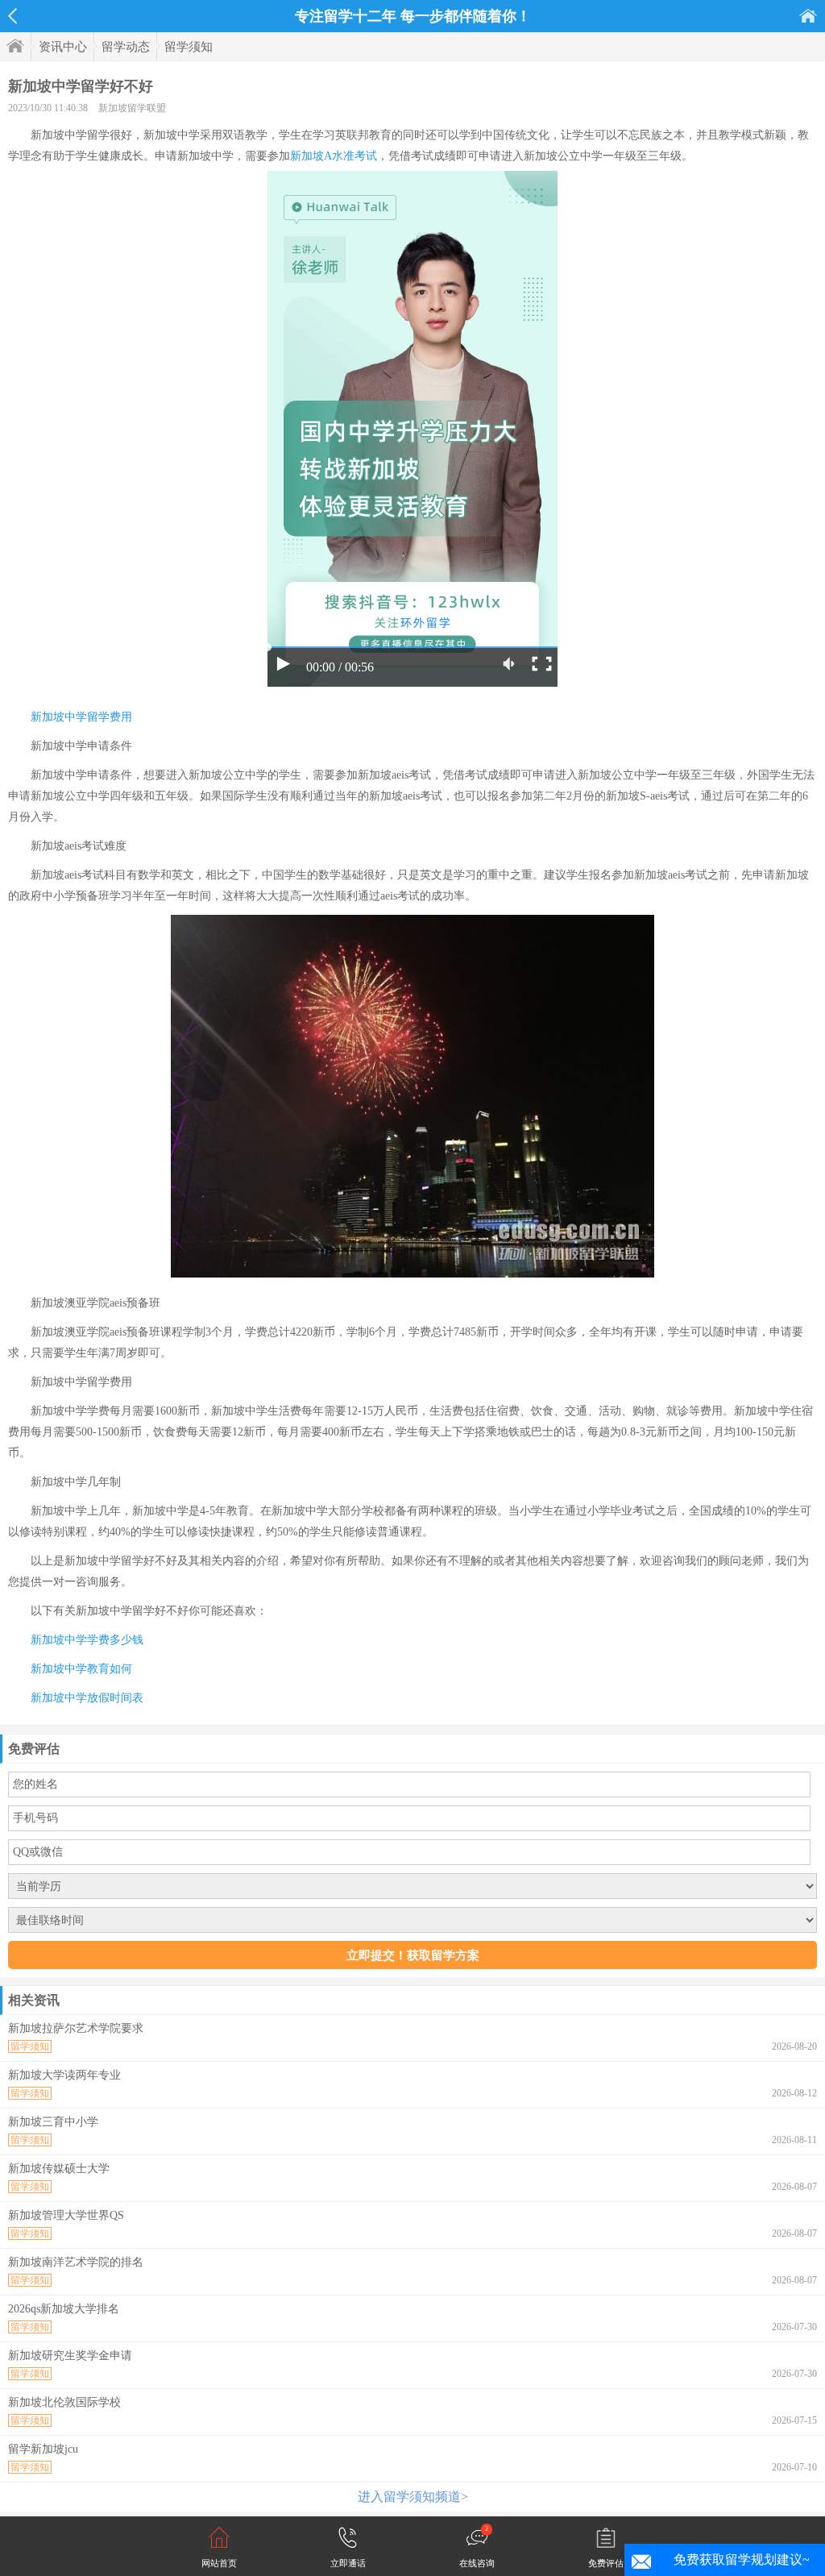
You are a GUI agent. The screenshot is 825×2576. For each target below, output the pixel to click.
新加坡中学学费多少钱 (87, 1640)
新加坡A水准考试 (334, 156)
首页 (808, 16)
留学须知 (189, 47)
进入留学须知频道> (413, 2497)
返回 (12, 16)
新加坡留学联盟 (132, 108)
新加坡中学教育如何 (81, 1669)
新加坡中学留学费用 (81, 717)
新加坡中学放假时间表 (87, 1698)
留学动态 (126, 47)
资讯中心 (63, 47)
